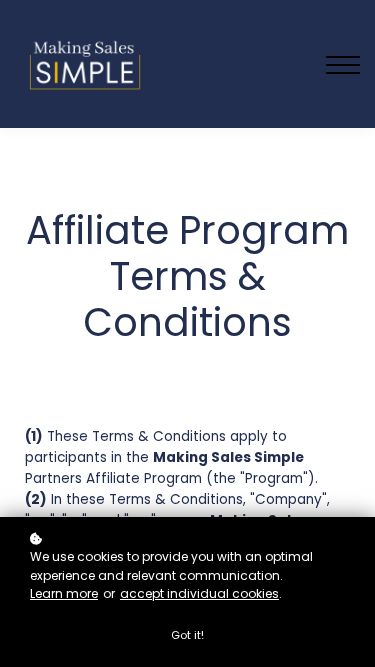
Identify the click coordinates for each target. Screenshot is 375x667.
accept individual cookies (199, 593)
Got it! (187, 635)
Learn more (64, 593)
